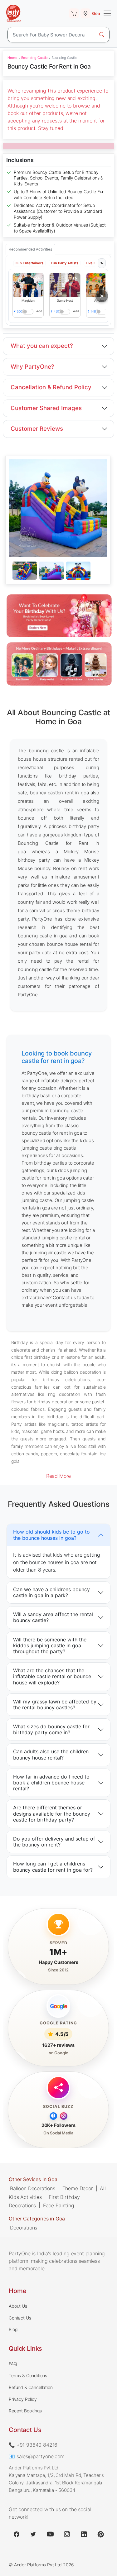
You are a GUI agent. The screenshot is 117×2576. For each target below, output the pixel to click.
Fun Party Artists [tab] (65, 263)
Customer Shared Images (46, 408)
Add (39, 311)
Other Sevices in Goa (33, 2179)
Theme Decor (78, 2188)
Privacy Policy (23, 2399)
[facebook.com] (17, 2534)
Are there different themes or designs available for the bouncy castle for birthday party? (52, 1814)
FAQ (13, 2364)
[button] (28, 285)
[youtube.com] (50, 2534)
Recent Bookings (25, 2411)
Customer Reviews (37, 429)
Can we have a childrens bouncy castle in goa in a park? (51, 1592)
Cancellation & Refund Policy (51, 387)
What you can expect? (42, 346)
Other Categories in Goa (37, 2219)
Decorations (24, 2228)
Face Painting (59, 2205)
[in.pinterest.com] (101, 2534)
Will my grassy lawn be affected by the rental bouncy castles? (55, 1705)
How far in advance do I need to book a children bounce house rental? (51, 1783)
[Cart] (74, 13)
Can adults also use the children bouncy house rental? (51, 1755)
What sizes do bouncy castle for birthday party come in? (51, 1729)
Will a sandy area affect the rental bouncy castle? (53, 1618)
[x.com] (33, 2534)
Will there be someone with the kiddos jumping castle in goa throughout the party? (50, 1645)
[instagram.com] (67, 2534)
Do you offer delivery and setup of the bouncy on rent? (54, 1842)
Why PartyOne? (32, 367)
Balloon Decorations (33, 2188)
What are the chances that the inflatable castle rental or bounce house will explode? (52, 1677)
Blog (13, 2329)
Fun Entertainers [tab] (29, 263)
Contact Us (20, 2318)
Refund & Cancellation (31, 2387)
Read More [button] (59, 1476)
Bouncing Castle (34, 58)
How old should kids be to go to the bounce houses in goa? (51, 1535)
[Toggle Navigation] (107, 13)
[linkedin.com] (84, 2534)
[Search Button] (102, 35)
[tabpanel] (58, 571)
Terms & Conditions (28, 2375)
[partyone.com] (13, 13)
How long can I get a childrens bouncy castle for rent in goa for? (53, 1867)
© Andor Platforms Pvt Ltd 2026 (41, 2565)
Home (12, 58)
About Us (18, 2306)
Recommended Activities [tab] (30, 249)
